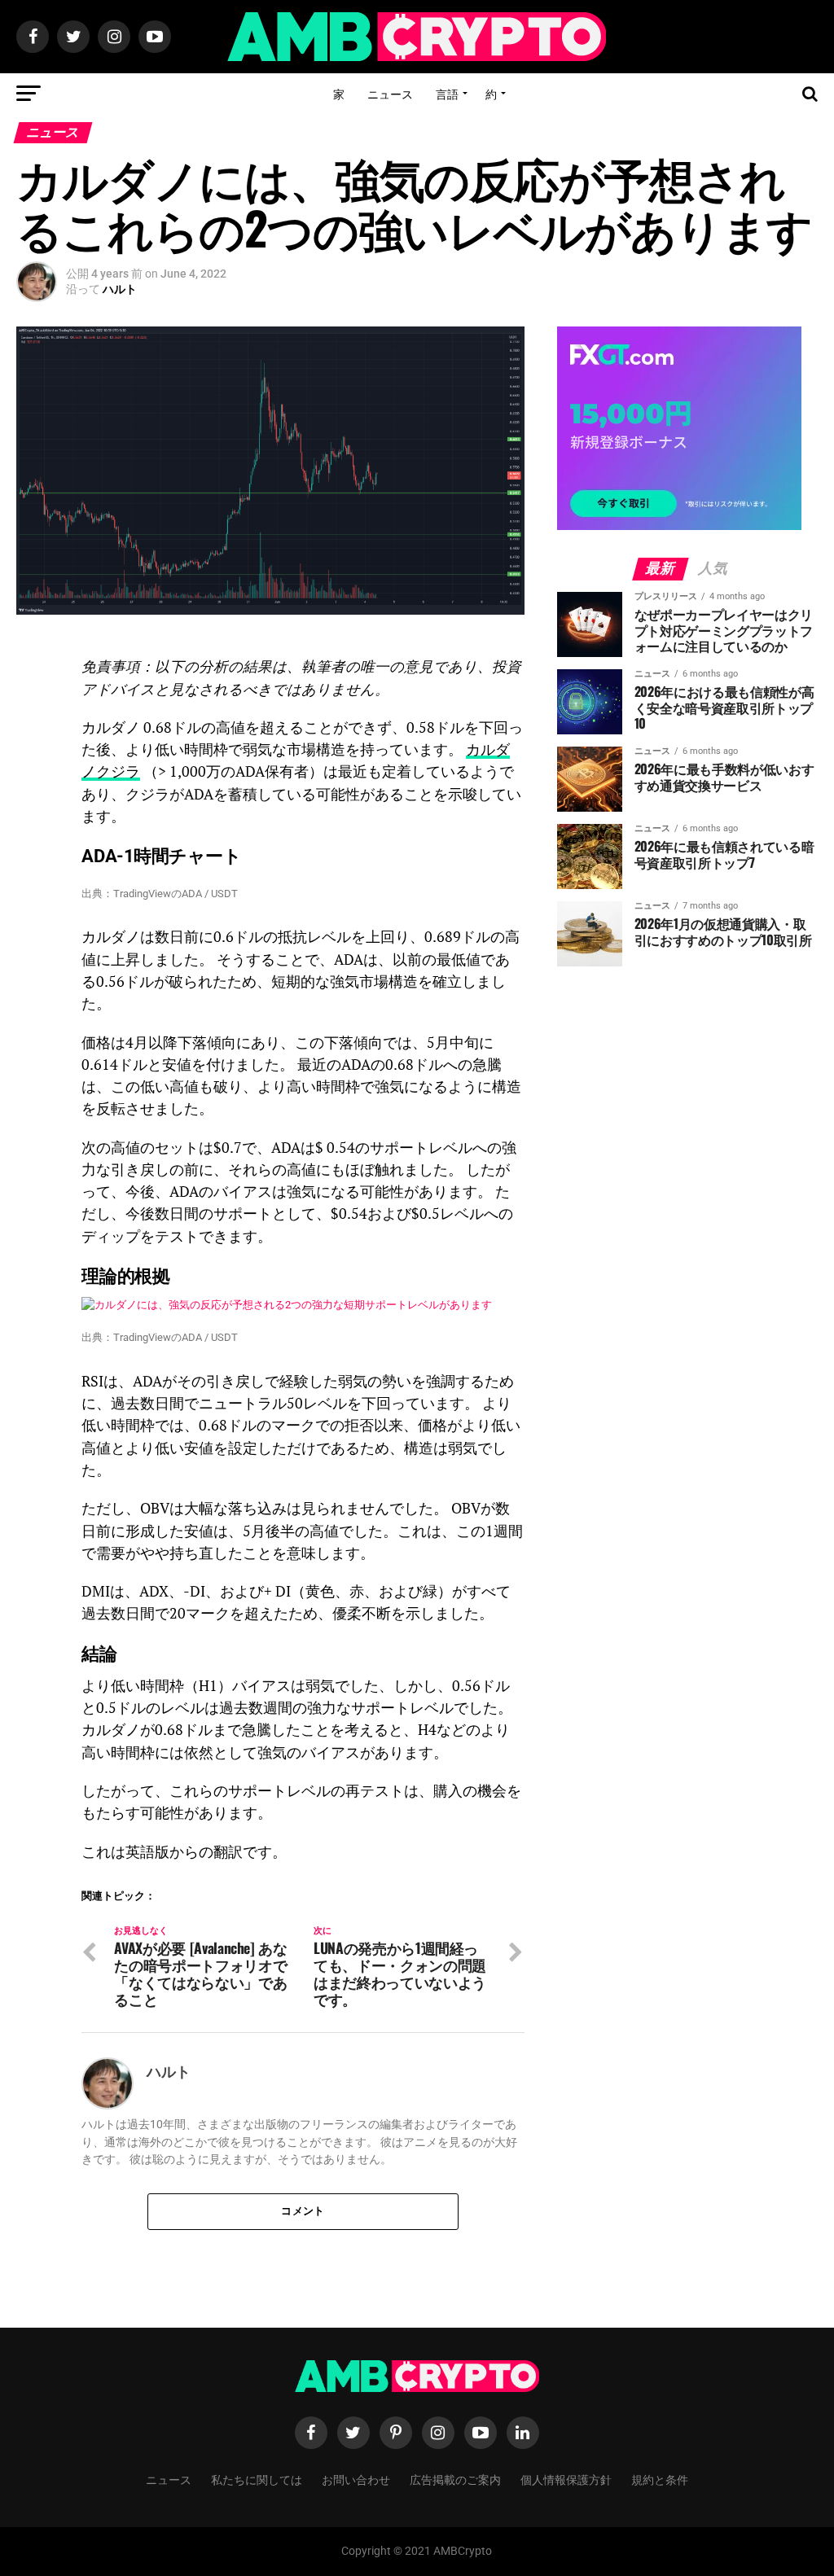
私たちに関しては (257, 2479)
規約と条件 (660, 2479)
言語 (447, 93)
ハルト (120, 289)
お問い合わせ (356, 2479)
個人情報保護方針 (566, 2479)
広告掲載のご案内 (455, 2479)
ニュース (390, 93)
